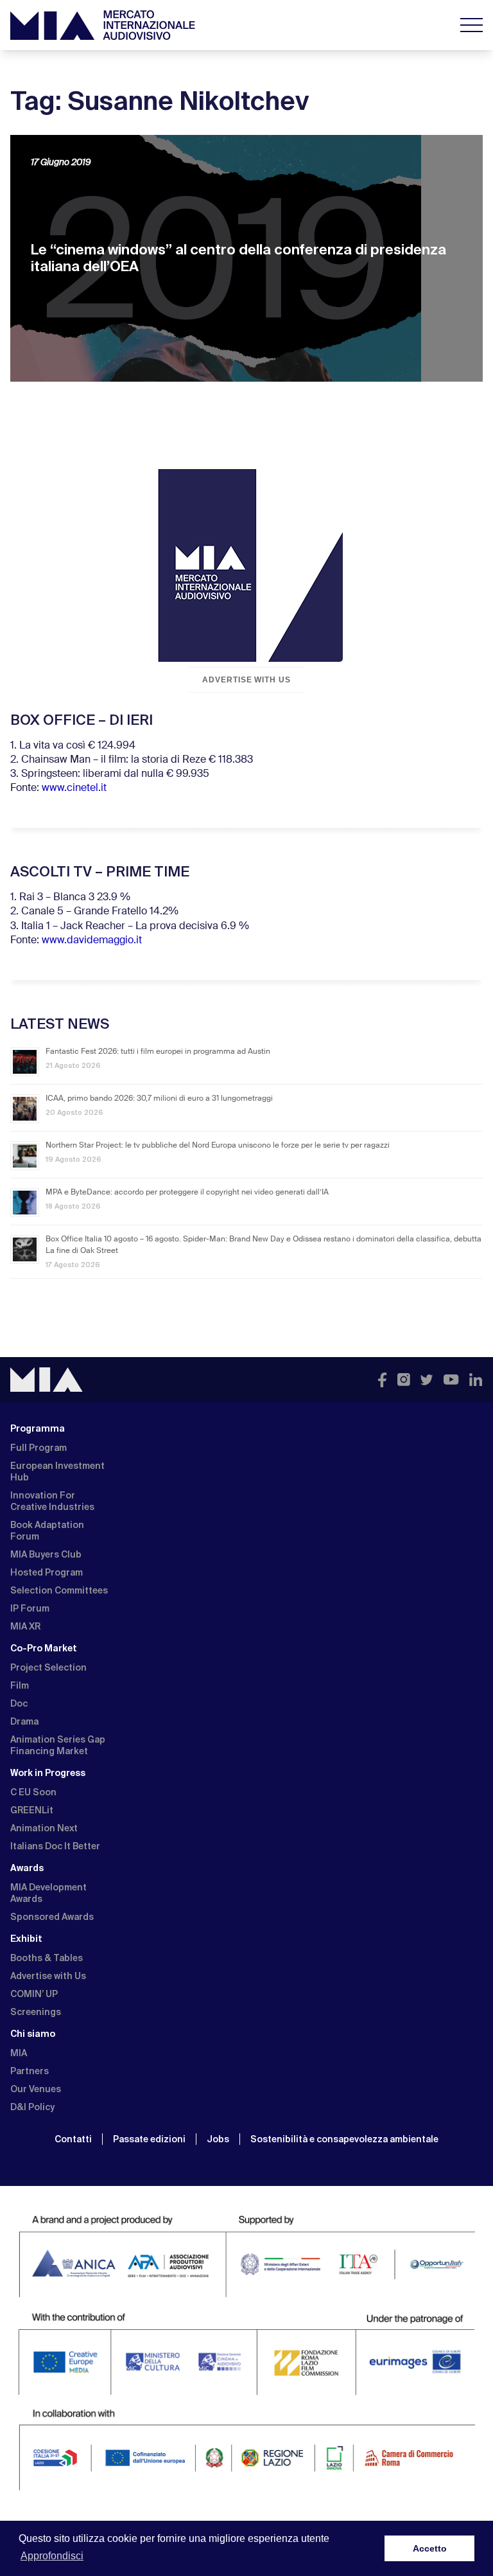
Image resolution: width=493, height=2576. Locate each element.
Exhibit (26, 1939)
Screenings (36, 2012)
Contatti (73, 2139)
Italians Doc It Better (55, 1846)
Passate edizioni (149, 2139)
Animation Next (44, 1828)
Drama (24, 1721)
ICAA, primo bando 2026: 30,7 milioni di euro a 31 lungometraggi (159, 1099)
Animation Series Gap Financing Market (58, 1745)
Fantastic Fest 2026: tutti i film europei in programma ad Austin (158, 1052)
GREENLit (32, 1810)
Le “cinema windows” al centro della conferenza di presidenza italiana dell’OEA (238, 258)
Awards (27, 1868)
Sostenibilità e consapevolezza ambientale (344, 2139)
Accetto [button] (430, 2548)
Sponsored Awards (52, 1917)
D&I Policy (32, 2107)
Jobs (218, 2139)
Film (20, 1685)
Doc (19, 1703)
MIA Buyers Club (46, 1554)
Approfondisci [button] (52, 2556)
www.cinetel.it (74, 788)
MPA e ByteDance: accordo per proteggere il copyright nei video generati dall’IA (187, 1193)
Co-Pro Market (44, 1648)
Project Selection (48, 1667)
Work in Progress (48, 1773)
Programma (38, 1428)
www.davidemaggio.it (92, 941)
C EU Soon (33, 1792)
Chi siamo (33, 2034)
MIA (19, 2053)
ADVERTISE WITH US (246, 680)
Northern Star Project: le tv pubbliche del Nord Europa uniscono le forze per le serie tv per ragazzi (218, 1146)
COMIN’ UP (34, 1994)
